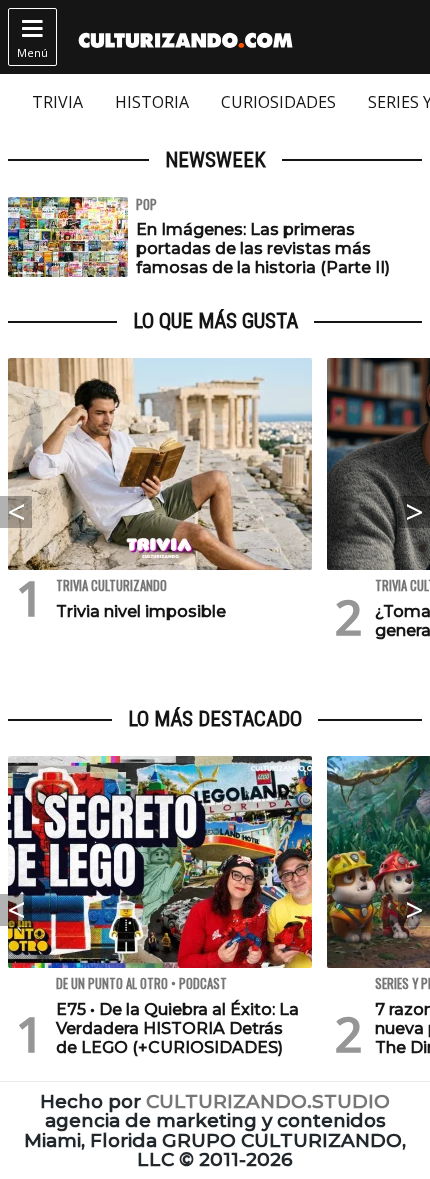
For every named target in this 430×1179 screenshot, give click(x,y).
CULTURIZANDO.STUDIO (268, 1101)
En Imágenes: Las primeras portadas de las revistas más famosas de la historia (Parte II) (263, 248)
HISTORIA (152, 102)
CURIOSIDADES (278, 102)
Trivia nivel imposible (141, 611)
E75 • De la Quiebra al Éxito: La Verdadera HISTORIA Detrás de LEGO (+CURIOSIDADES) (177, 1028)
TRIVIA (57, 102)
